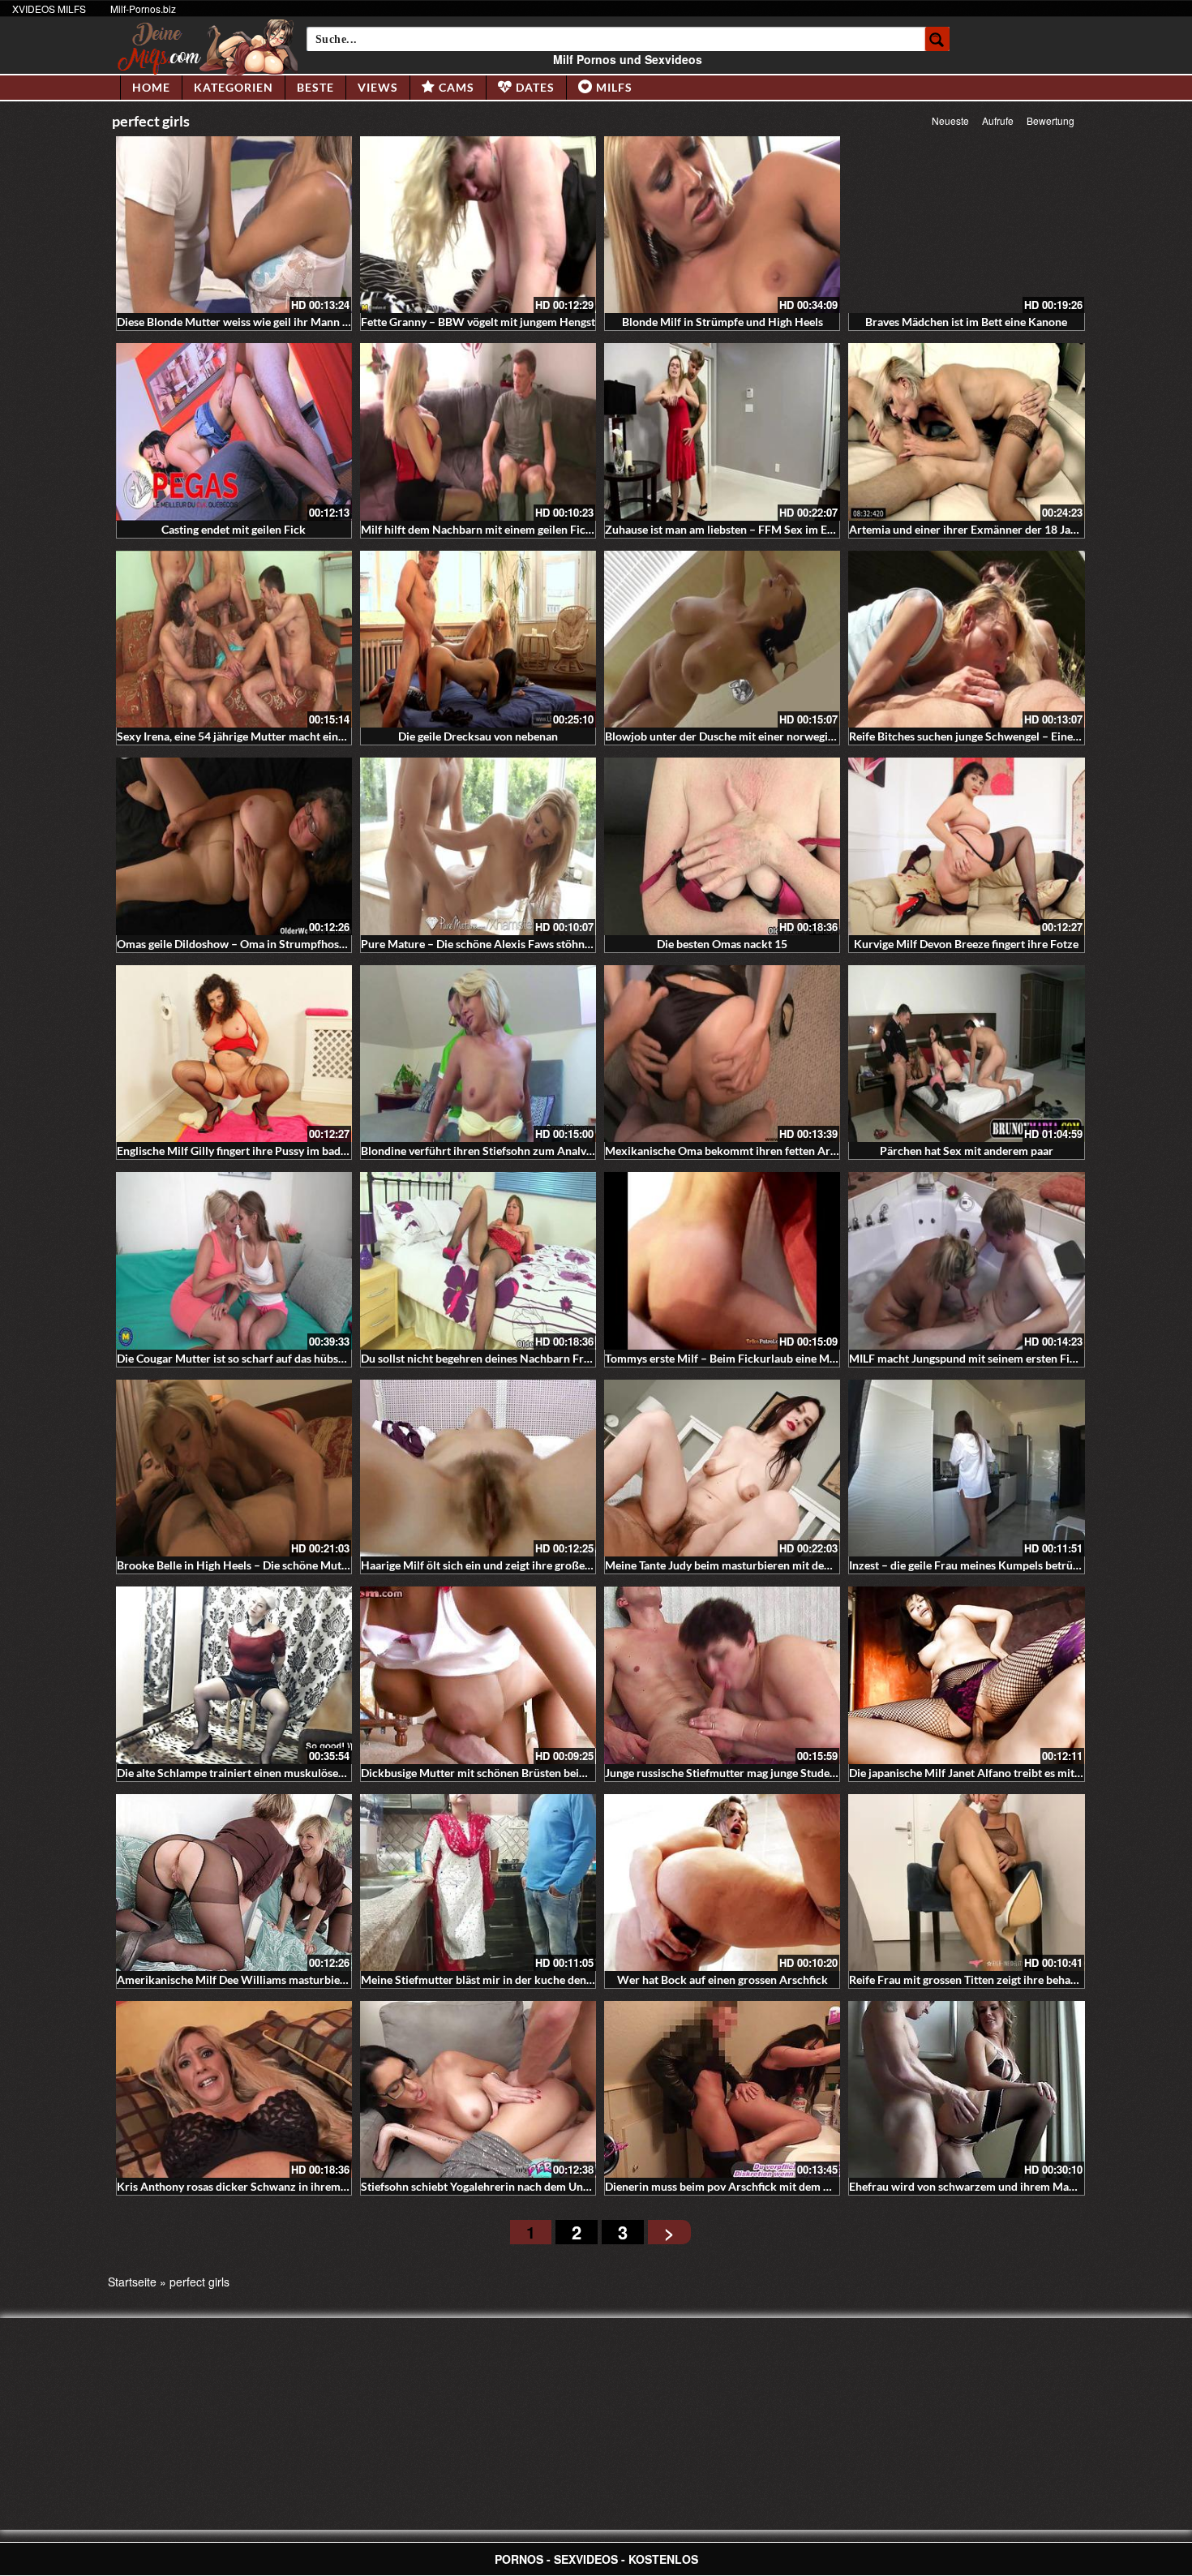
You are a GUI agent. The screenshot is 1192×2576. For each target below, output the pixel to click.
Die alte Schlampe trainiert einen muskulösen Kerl (243, 1773)
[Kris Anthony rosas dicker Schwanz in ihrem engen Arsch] (234, 2089)
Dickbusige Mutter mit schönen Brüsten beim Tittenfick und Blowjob (534, 1773)
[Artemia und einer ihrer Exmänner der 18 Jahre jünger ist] (966, 431)
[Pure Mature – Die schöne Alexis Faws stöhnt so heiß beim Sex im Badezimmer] (478, 846)
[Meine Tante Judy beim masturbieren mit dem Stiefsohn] (722, 1468)
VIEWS (378, 87)
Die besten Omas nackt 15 (722, 944)
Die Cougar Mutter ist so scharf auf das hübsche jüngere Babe (270, 1358)
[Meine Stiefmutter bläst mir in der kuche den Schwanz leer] (478, 1883)
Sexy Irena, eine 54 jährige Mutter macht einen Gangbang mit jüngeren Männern (317, 736)
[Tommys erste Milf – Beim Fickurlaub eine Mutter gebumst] (722, 1260)
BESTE (315, 87)
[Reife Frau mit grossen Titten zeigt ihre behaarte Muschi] (966, 1883)
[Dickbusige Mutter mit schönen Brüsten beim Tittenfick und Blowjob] (478, 1675)
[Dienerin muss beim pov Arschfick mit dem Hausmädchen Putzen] (722, 2089)
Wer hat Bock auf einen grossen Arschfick (722, 1979)
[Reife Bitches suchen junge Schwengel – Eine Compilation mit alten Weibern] (966, 639)
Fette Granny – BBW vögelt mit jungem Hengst (478, 322)
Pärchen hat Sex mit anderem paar (967, 1151)
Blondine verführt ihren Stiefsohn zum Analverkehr (491, 1151)
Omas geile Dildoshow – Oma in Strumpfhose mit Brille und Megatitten (295, 944)
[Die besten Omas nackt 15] (722, 846)
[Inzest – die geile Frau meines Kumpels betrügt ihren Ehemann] (966, 1468)
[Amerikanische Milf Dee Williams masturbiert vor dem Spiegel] (234, 1883)
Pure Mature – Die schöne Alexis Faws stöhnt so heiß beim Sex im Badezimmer (560, 944)
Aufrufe (998, 120)
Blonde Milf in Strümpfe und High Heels (722, 322)
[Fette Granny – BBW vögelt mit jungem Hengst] (478, 225)
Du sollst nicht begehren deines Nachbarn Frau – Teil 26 (501, 1358)
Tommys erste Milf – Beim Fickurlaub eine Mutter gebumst (753, 1358)
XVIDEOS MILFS (49, 9)
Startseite (132, 2282)
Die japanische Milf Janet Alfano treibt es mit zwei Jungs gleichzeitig (1020, 1773)
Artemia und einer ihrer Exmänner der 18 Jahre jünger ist (993, 529)
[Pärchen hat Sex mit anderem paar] (966, 1054)
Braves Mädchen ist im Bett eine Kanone (966, 322)
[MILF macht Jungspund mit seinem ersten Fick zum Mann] (966, 1260)
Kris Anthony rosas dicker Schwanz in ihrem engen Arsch (261, 2186)
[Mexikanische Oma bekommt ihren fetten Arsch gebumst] (722, 1054)
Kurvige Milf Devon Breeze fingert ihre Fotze (966, 944)
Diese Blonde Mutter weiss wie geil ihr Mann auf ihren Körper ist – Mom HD (308, 322)
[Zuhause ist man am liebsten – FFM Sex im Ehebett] (722, 431)
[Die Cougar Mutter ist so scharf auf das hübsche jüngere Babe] (234, 1260)
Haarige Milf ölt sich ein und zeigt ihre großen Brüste (494, 1565)
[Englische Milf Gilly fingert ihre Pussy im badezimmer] (234, 1054)
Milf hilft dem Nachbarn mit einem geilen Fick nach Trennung (515, 529)
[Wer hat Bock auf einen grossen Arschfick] (722, 1883)
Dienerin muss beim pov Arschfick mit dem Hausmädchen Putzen (769, 2186)
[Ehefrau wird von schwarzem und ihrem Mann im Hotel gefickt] (966, 2089)
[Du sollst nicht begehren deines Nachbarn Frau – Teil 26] (478, 1260)
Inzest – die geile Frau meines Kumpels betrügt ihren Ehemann (1005, 1565)
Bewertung (1051, 120)
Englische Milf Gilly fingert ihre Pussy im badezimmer (251, 1151)
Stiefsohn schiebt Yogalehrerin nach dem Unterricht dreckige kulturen (538, 2186)
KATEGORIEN (234, 87)
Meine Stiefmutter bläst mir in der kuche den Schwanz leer (508, 1979)
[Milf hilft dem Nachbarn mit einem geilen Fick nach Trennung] (478, 431)
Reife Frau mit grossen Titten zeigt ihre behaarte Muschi (990, 1979)
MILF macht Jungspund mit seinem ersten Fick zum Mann (993, 1358)
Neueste (950, 120)
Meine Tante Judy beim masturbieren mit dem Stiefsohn (744, 1565)
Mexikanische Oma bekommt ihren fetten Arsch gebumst (749, 1151)
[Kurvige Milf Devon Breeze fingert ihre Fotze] (966, 846)
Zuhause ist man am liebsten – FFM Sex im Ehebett (732, 529)
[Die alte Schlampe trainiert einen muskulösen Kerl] (234, 1675)
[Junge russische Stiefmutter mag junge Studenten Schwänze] (722, 1675)
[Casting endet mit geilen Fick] (234, 431)
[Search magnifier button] (937, 39)
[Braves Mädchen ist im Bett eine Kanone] (966, 225)
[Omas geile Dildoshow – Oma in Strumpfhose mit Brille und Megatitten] (234, 846)
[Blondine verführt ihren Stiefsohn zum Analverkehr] (478, 1054)
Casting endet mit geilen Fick (234, 529)
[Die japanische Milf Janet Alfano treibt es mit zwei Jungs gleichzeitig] (966, 1675)
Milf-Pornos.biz (143, 9)
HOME (151, 87)
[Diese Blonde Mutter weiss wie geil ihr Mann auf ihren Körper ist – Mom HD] (234, 225)
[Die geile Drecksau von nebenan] (478, 639)
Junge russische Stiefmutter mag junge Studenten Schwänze (755, 1773)
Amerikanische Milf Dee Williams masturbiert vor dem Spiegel (274, 1979)
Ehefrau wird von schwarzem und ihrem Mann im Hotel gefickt (1007, 2186)
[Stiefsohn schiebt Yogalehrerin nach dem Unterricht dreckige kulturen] (478, 2089)
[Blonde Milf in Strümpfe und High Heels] (722, 225)
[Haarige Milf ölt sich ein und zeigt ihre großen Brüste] (478, 1468)
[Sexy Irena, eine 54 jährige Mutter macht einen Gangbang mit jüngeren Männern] (234, 639)
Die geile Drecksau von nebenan (478, 736)
